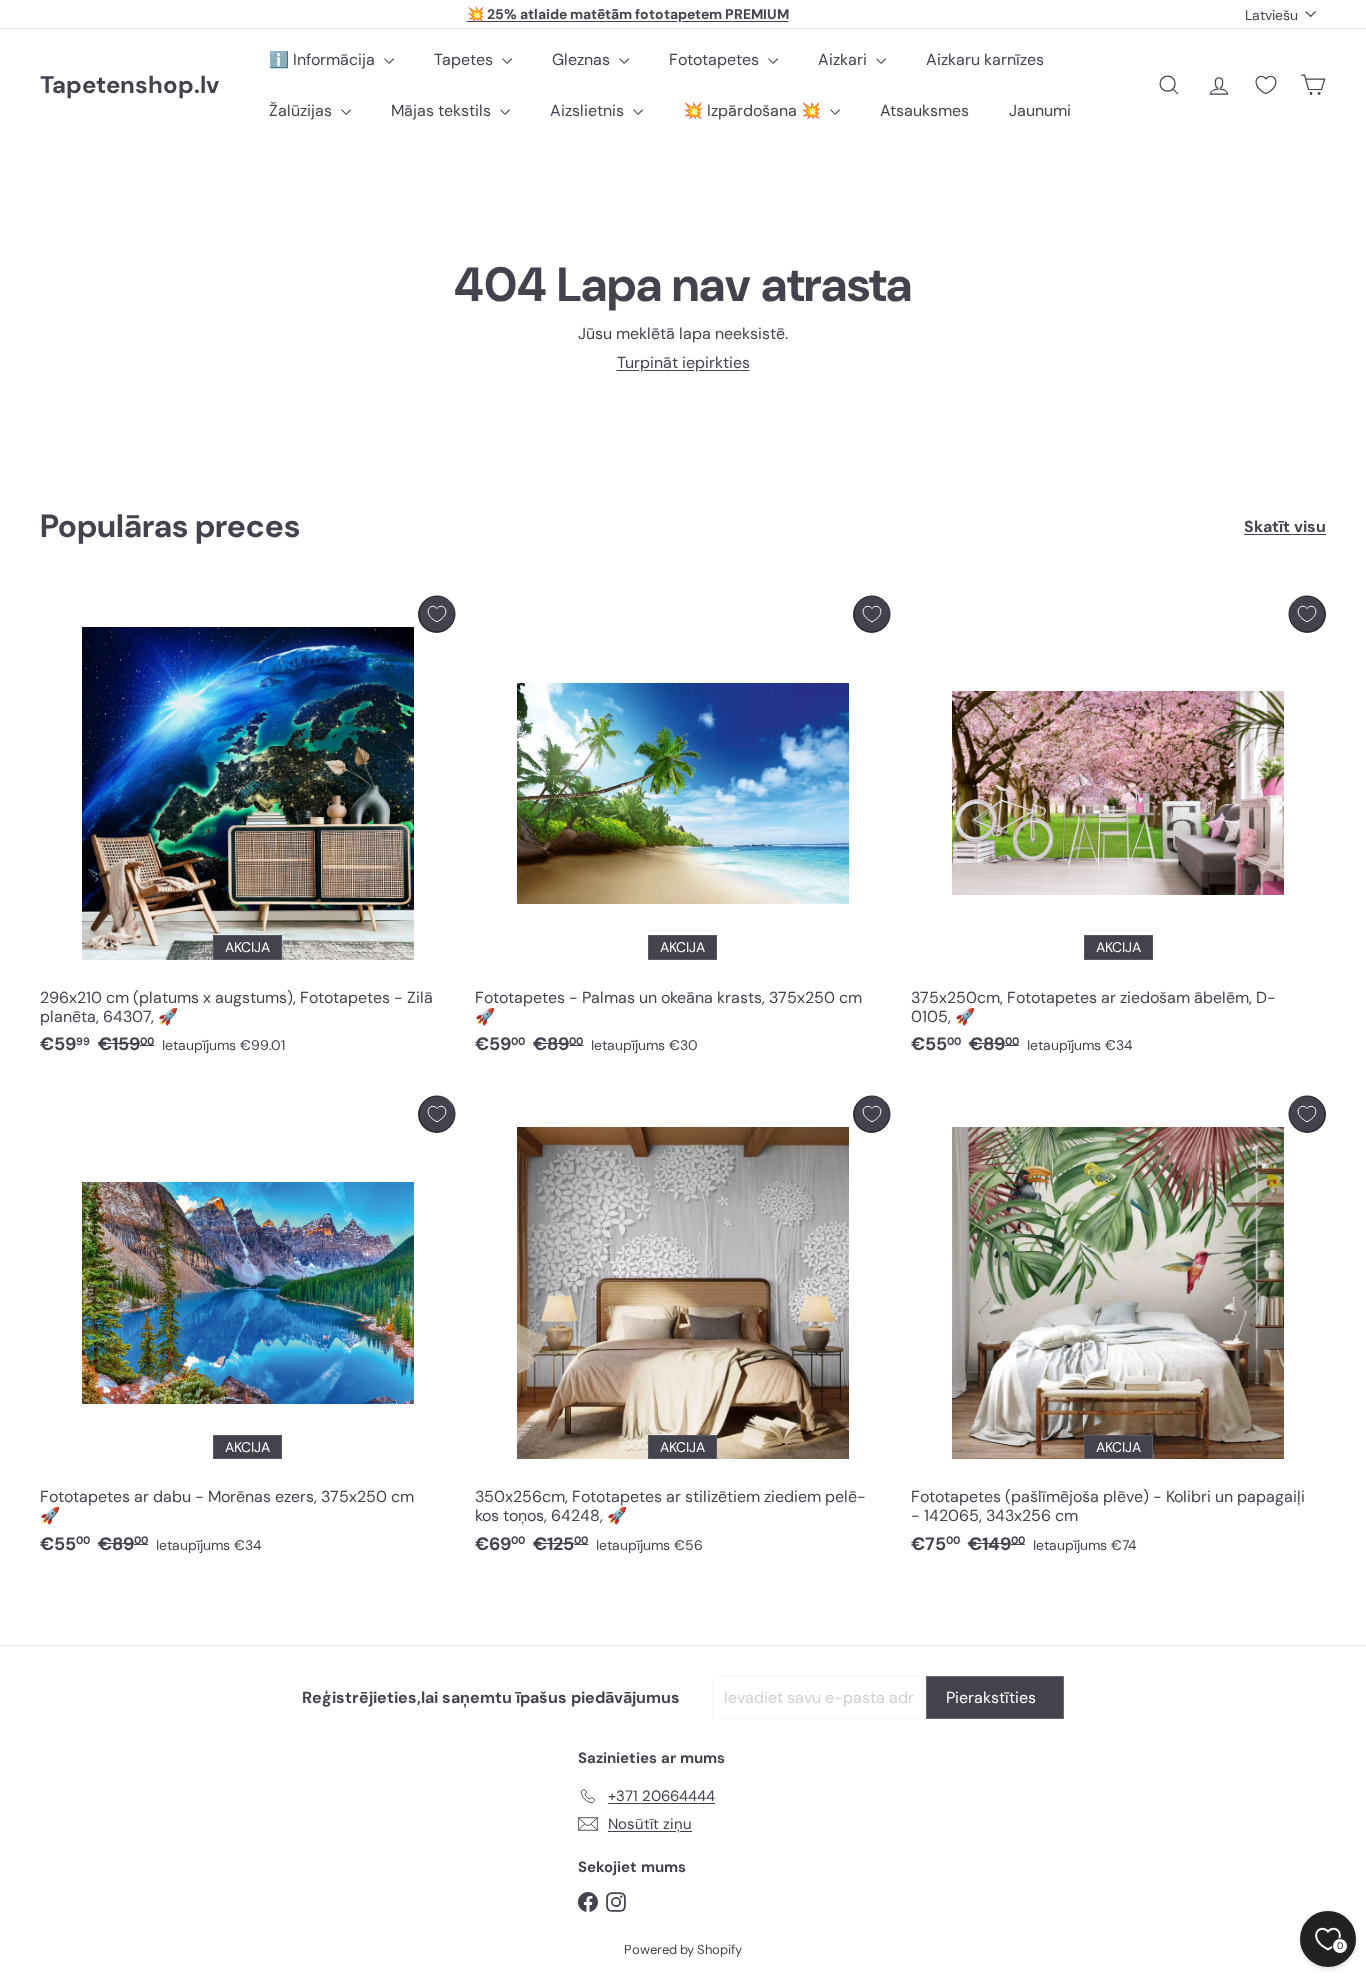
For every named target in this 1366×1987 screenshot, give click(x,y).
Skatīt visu (1285, 526)
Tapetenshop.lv (129, 85)
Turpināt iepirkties (683, 362)
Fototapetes (716, 59)
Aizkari (844, 59)
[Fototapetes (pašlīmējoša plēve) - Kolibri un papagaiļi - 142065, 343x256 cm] (1118, 1331)
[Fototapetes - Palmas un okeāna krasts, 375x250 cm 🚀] (682, 831)
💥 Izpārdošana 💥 (754, 110)
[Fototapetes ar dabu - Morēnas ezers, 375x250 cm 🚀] (247, 1331)
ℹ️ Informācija (324, 59)
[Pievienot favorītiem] (436, 614)
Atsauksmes (924, 110)
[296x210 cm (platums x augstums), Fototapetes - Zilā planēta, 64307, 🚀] (247, 831)
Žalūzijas (302, 110)
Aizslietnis (589, 110)
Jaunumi (1040, 110)
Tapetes (465, 59)
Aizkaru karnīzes (985, 59)
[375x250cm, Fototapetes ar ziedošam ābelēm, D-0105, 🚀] (1118, 831)
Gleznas (583, 59)
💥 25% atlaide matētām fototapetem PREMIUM (628, 14)
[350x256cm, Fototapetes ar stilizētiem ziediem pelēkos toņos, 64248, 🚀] (682, 1331)
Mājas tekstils (443, 110)
